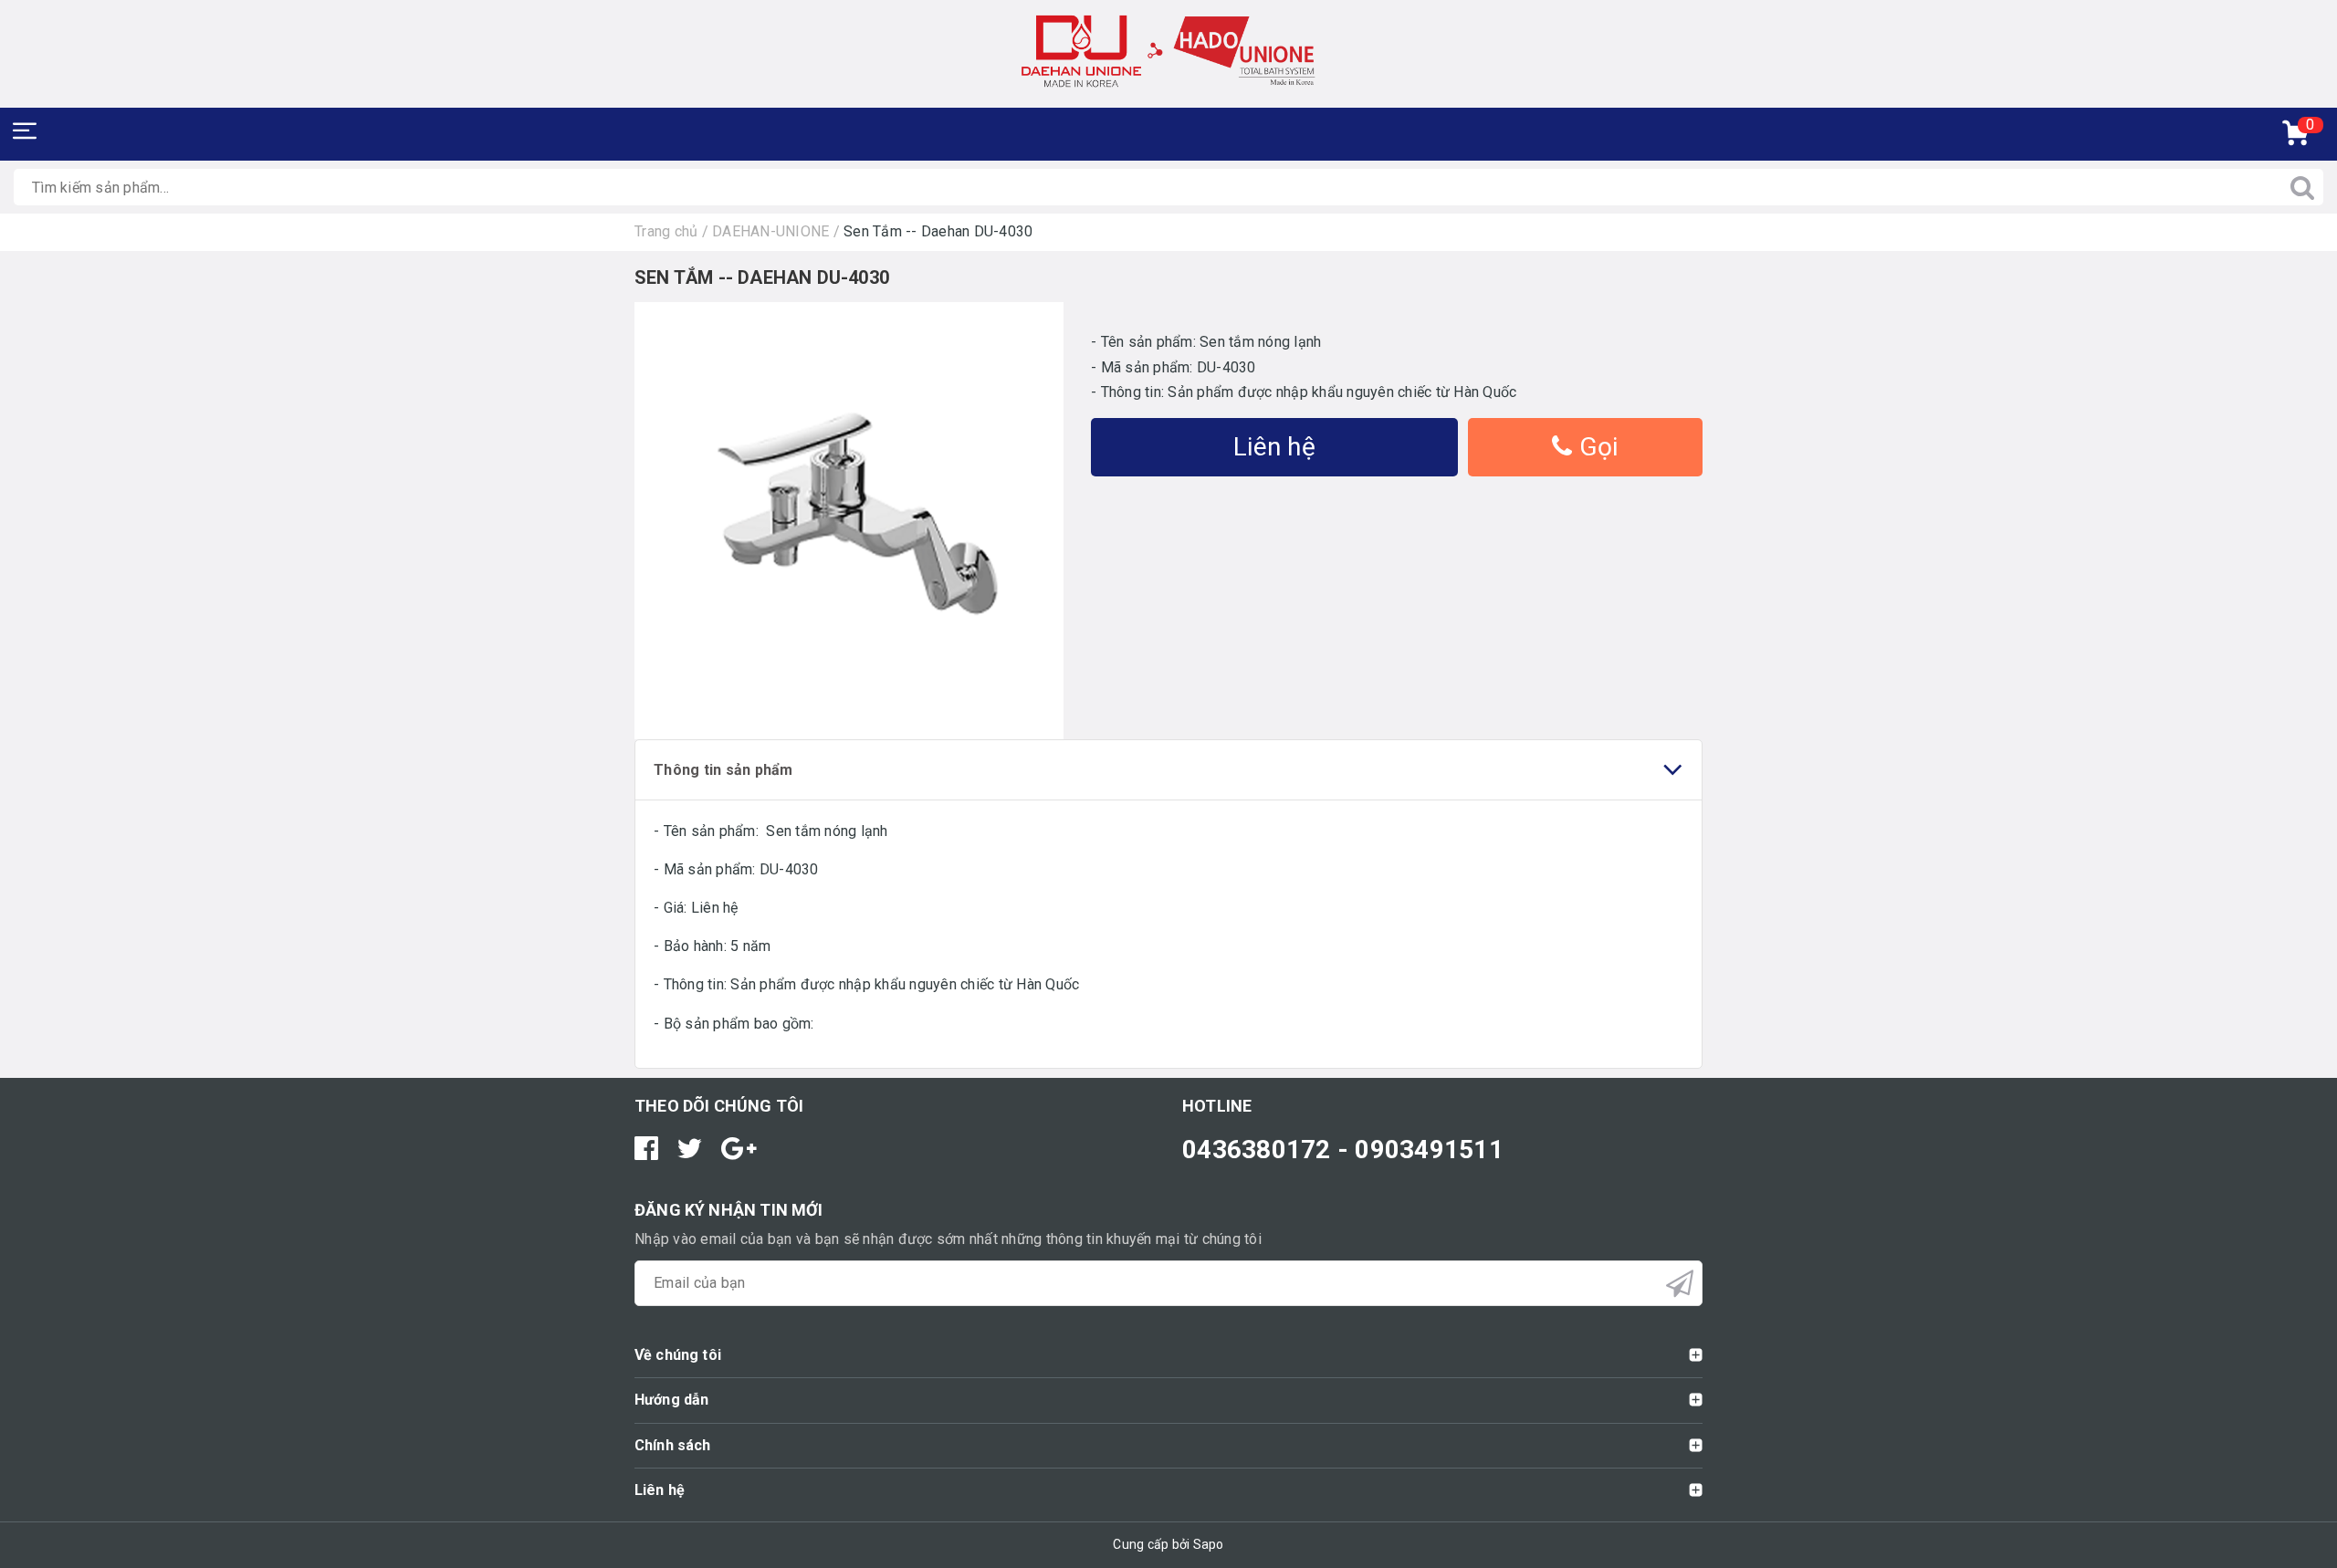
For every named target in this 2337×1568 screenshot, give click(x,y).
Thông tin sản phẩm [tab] (723, 770)
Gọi (1595, 447)
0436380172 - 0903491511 (1343, 1150)
